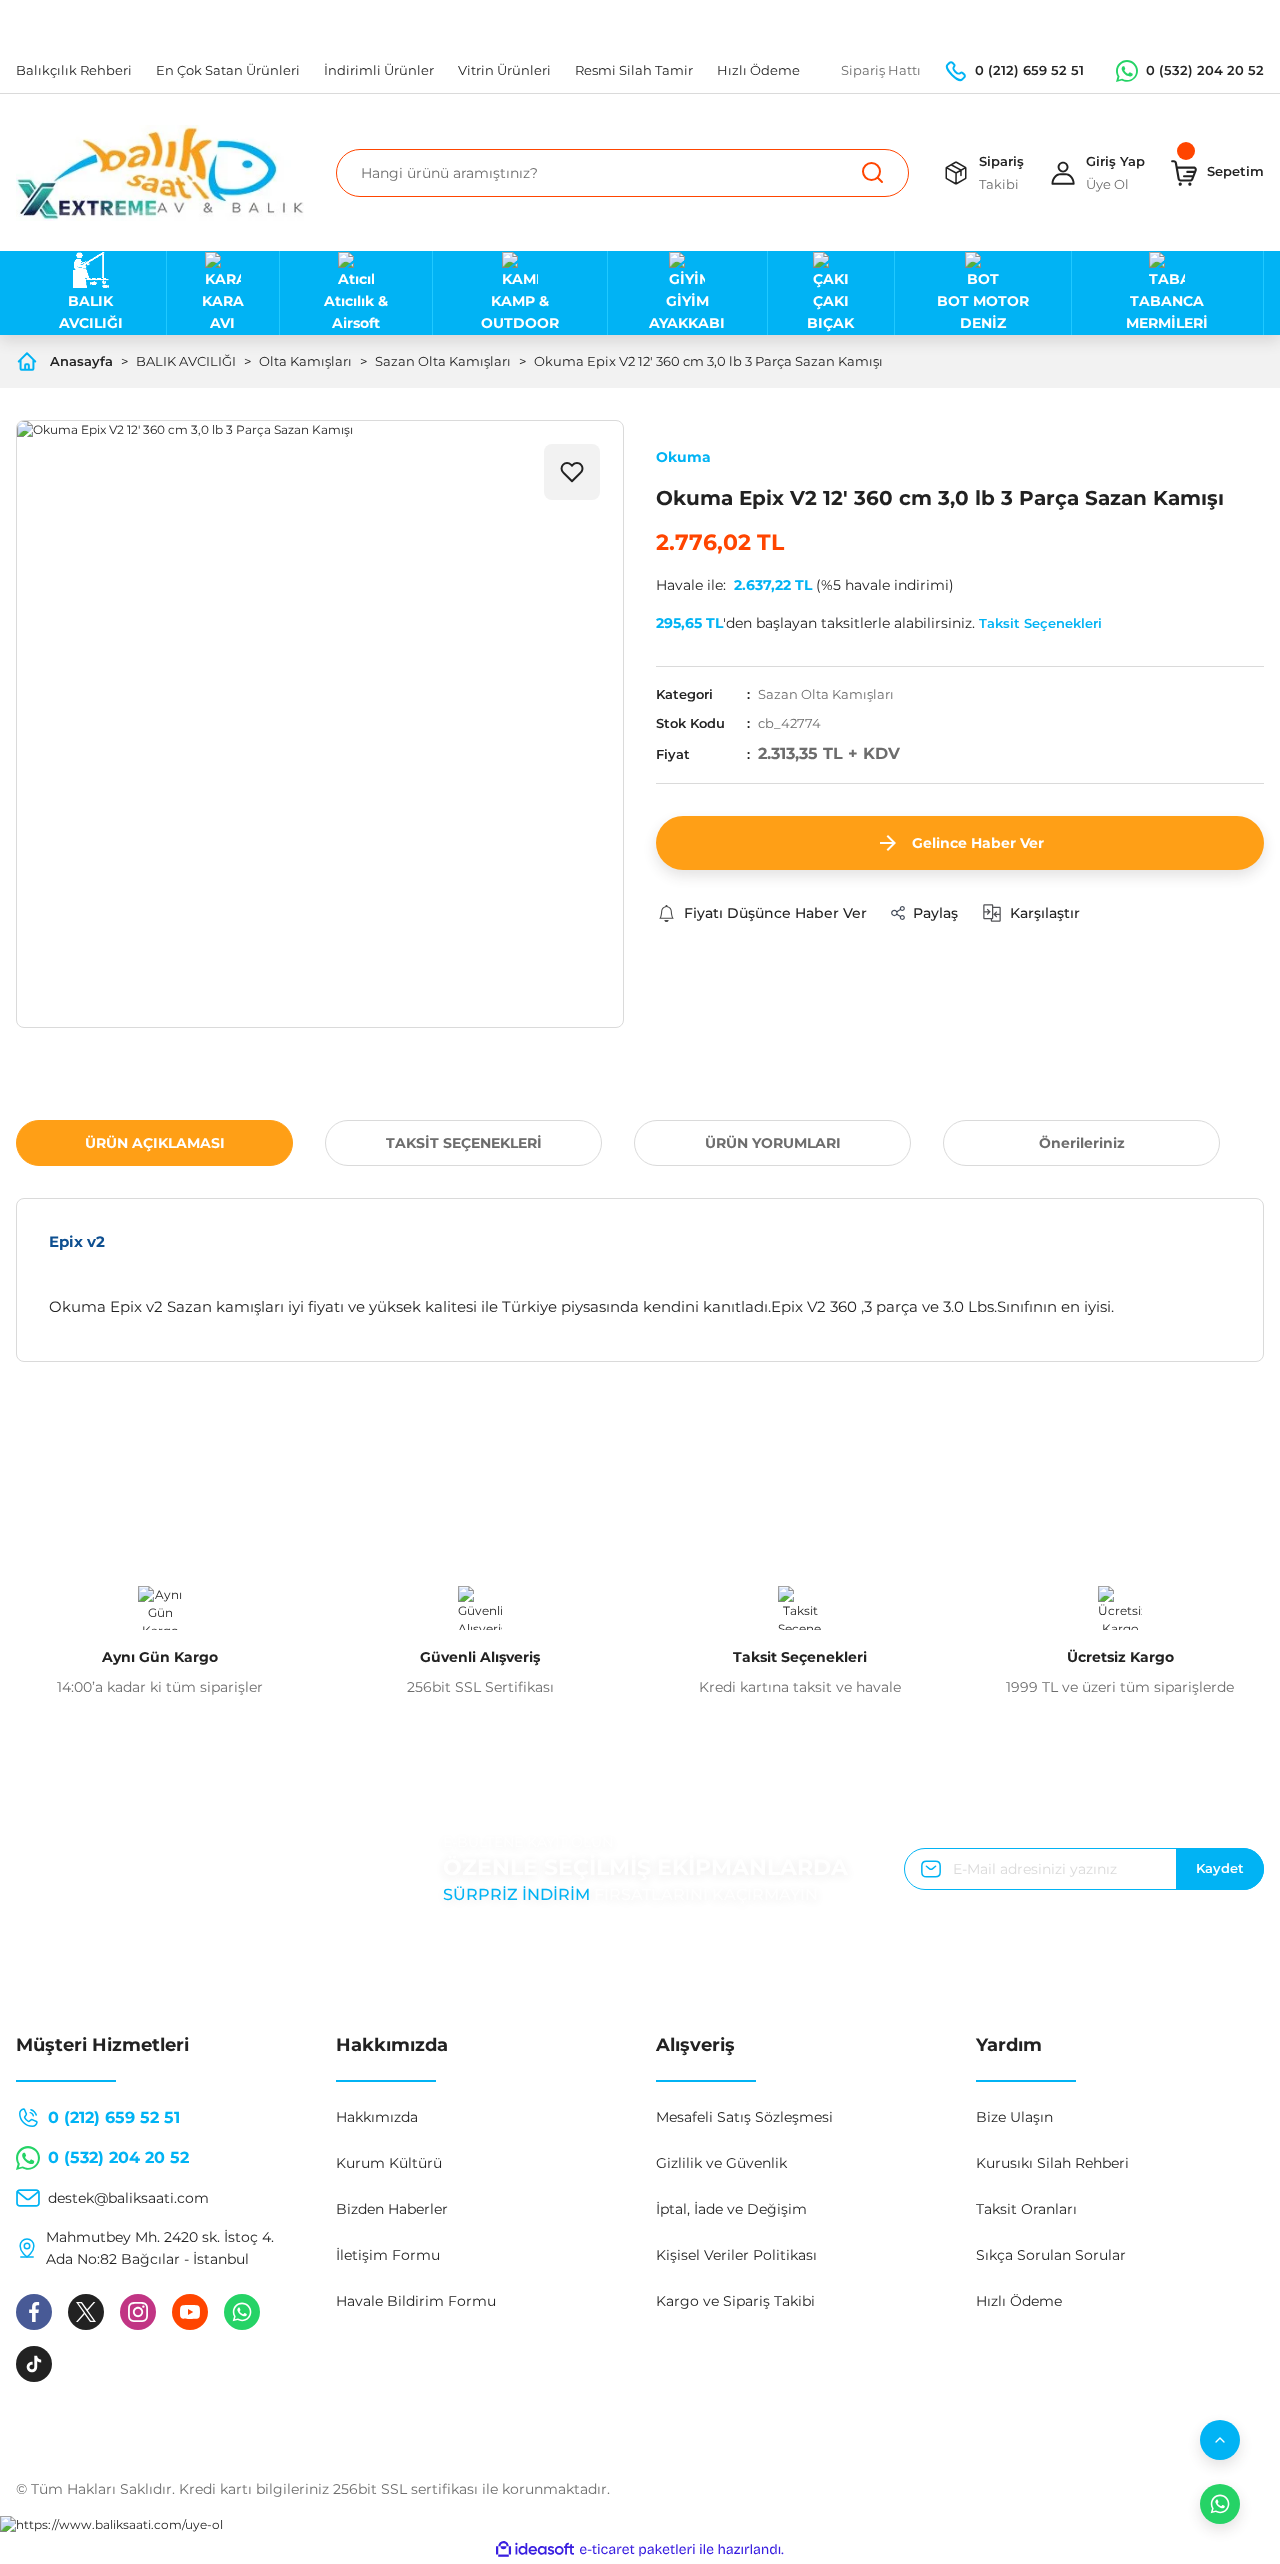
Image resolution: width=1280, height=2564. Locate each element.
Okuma (683, 457)
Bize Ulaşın (1014, 2117)
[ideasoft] (535, 2549)
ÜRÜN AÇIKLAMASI (155, 1143)
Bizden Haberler (392, 2209)
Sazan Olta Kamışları (826, 694)
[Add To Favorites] (572, 472)
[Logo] (160, 173)
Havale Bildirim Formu (416, 2301)
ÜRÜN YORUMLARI (773, 1143)
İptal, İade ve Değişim (731, 2209)
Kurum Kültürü (389, 2163)
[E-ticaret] (637, 2549)
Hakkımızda (377, 2117)
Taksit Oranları (1026, 2209)
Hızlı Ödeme (1019, 2301)
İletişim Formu (388, 2255)
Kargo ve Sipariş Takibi (735, 2301)
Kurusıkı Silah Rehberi (1052, 2163)
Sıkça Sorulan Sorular (1051, 2255)
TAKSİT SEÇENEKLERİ (464, 1143)
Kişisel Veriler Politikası (736, 2255)
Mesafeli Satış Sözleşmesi (744, 2117)
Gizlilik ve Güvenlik (721, 2163)
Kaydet (1220, 1868)
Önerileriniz (1082, 1143)
